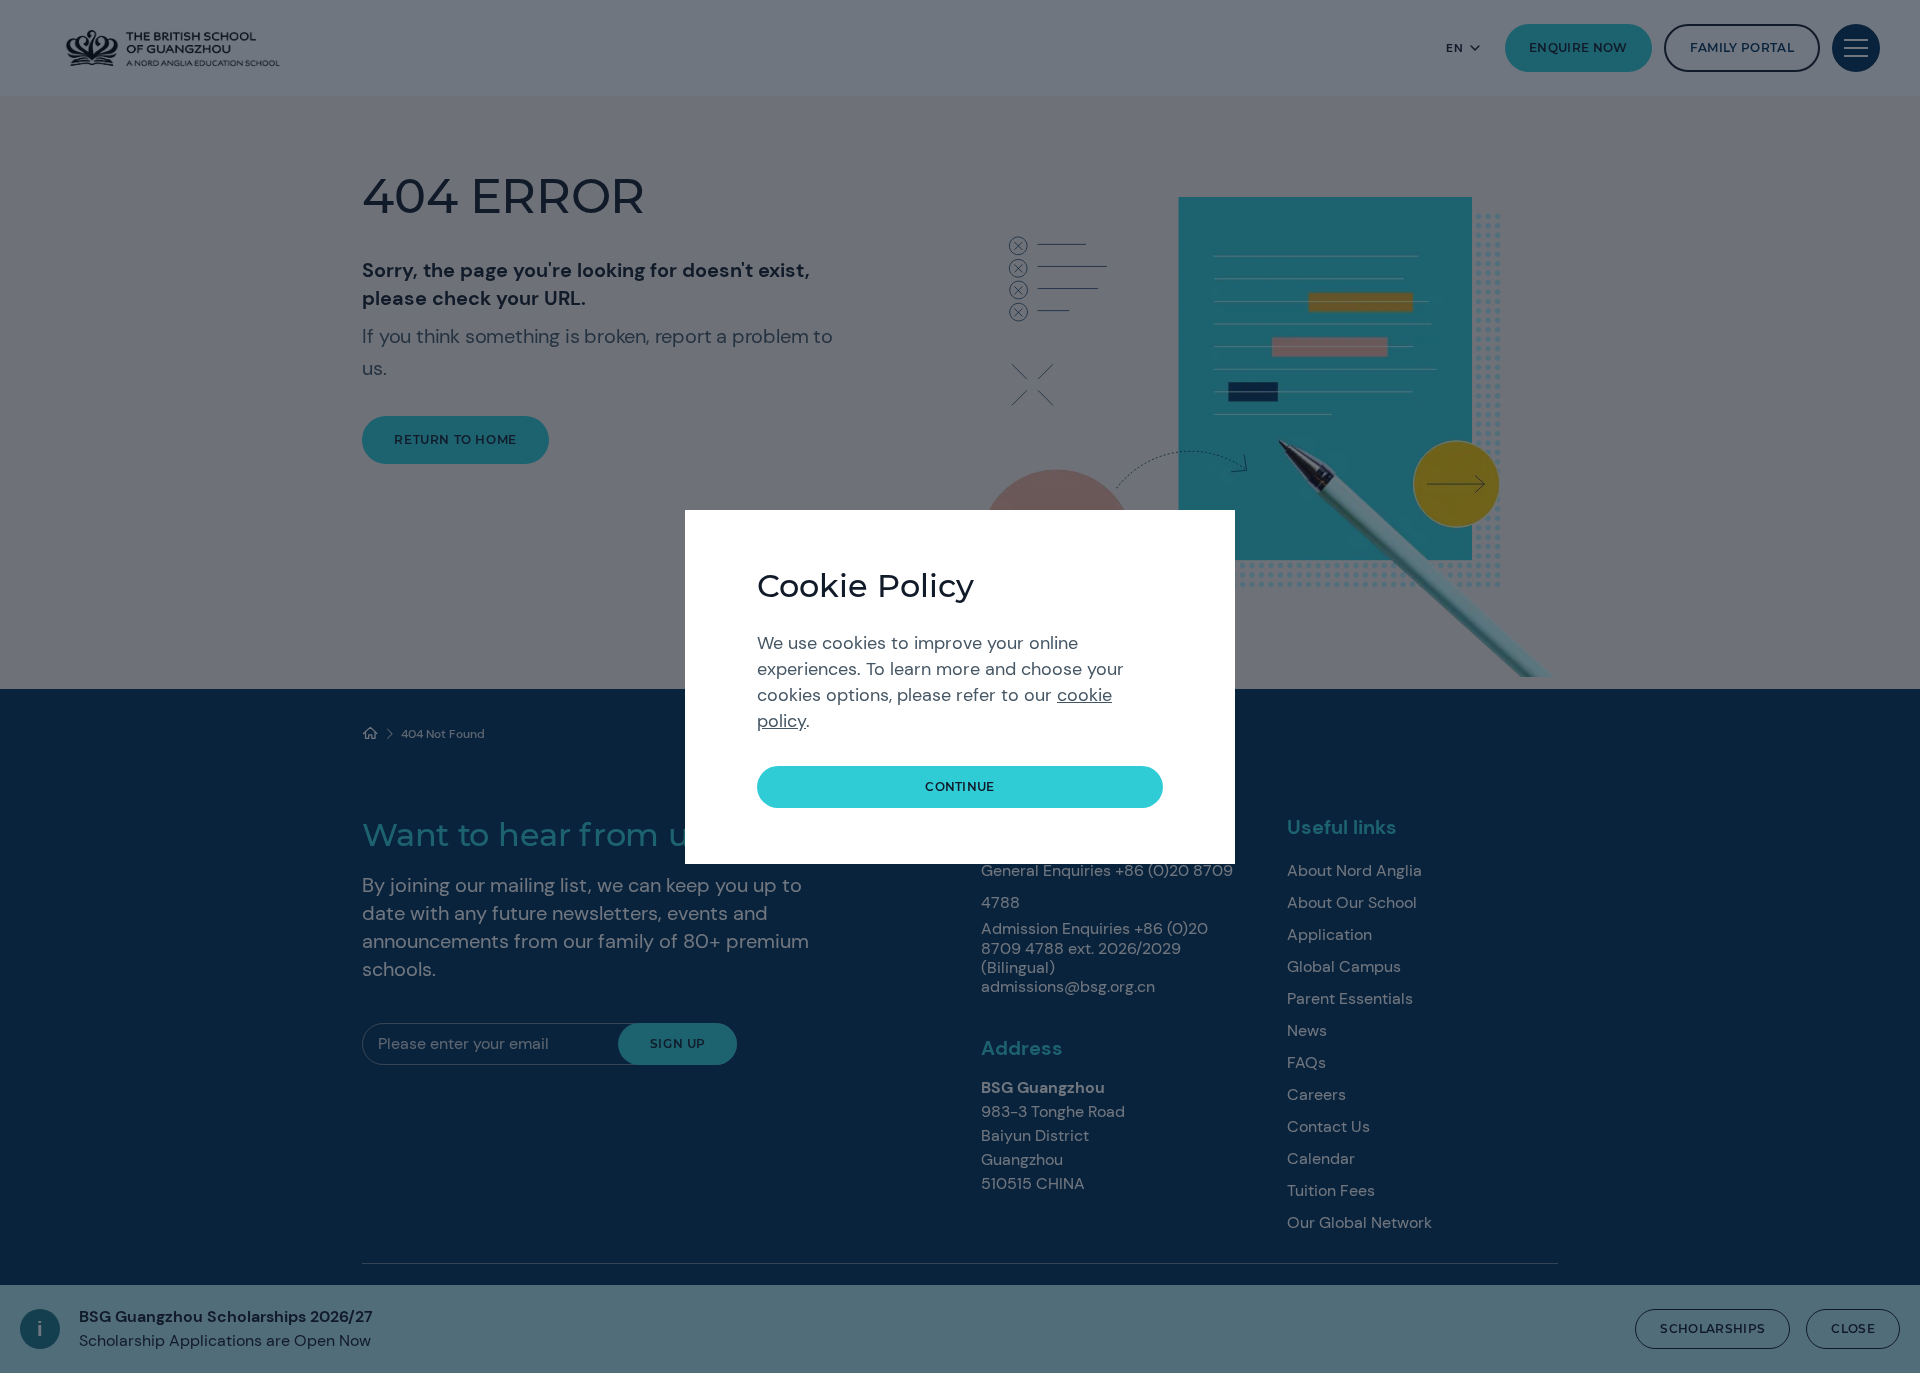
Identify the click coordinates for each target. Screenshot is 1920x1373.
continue (960, 786)
